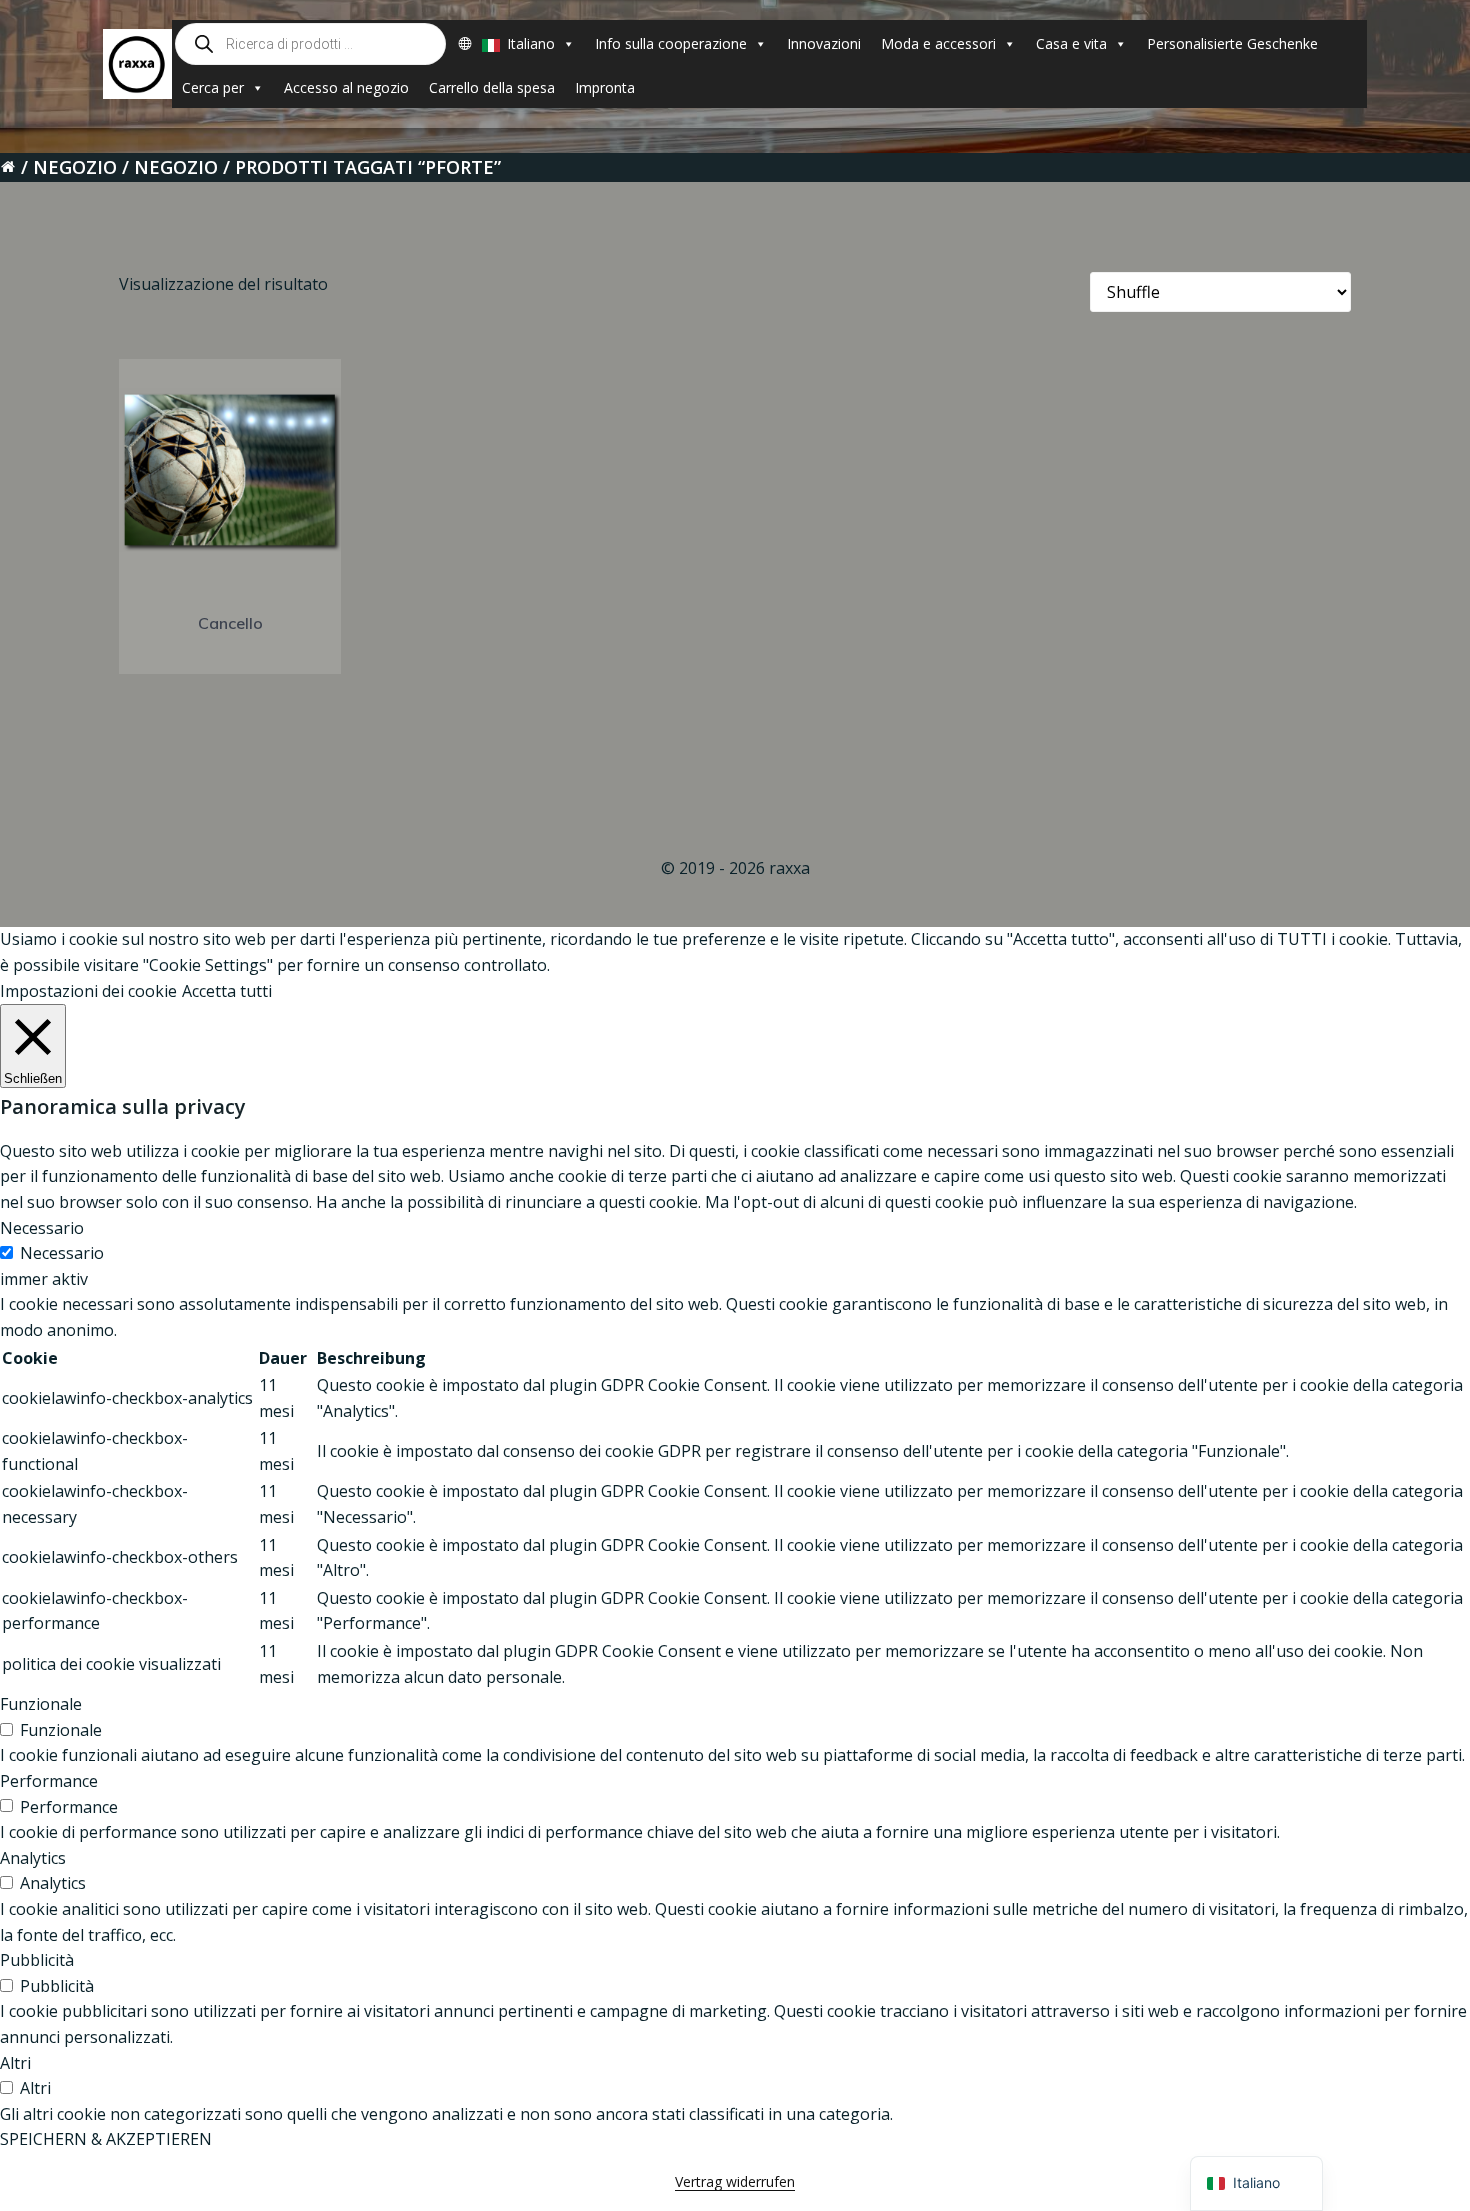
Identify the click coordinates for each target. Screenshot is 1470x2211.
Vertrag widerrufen (735, 2181)
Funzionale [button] (41, 1704)
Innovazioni (824, 43)
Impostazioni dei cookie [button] (88, 991)
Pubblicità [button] (37, 1960)
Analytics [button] (33, 1858)
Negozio (75, 167)
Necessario (62, 1253)
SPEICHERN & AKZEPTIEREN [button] (106, 2139)
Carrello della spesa (492, 87)
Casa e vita (1071, 43)
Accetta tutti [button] (227, 991)
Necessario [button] (42, 1228)
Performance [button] (49, 1781)
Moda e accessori (938, 43)
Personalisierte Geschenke (1232, 43)
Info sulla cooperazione (671, 43)
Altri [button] (15, 2063)
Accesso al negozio (346, 87)
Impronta (605, 87)
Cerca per (213, 87)
